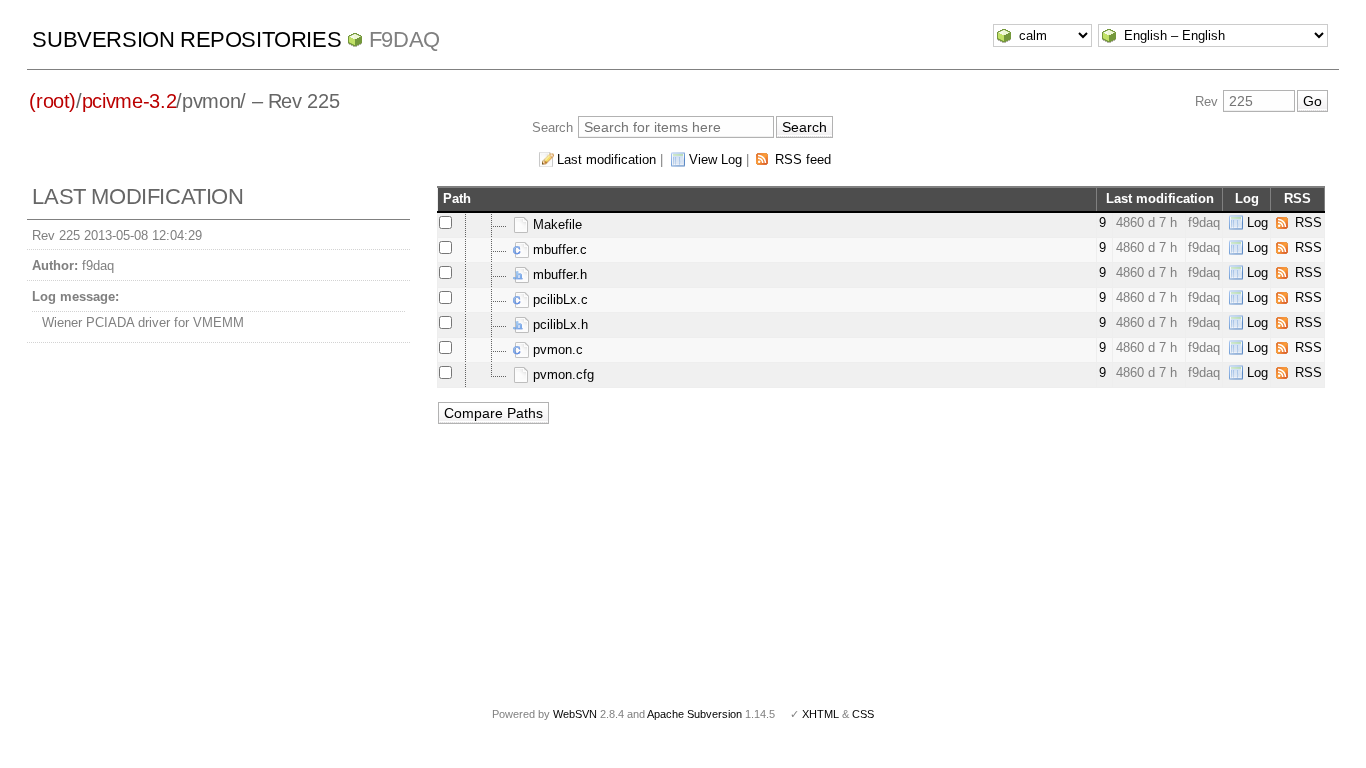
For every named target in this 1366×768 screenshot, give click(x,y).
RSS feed (803, 159)
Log (1257, 222)
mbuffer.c (558, 249)
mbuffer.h (558, 274)
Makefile (555, 224)
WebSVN (575, 714)
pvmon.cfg (561, 374)
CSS (863, 714)
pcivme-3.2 (129, 101)
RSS (1308, 222)
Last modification (606, 159)
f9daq (404, 39)
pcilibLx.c (558, 299)
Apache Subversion (694, 714)
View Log (715, 159)
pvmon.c (556, 349)
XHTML (820, 714)
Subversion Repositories (186, 39)
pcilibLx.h (558, 324)
